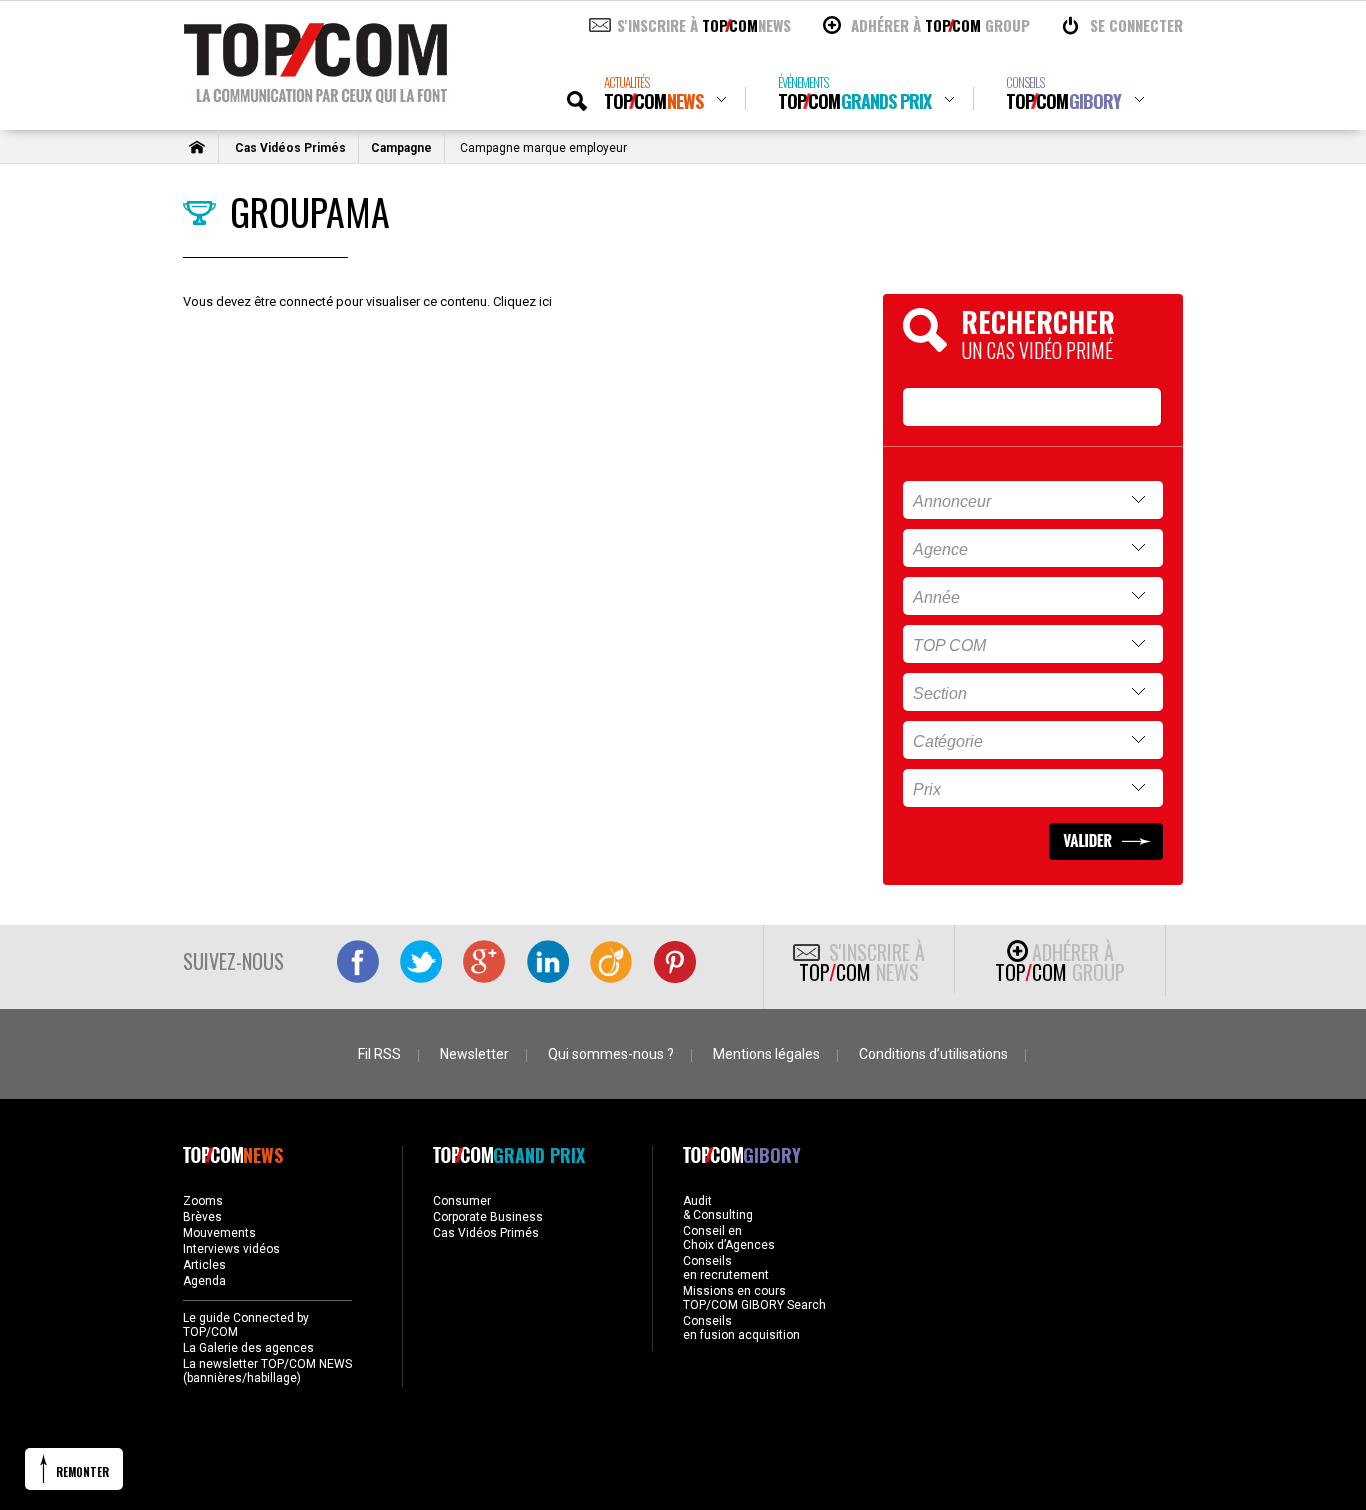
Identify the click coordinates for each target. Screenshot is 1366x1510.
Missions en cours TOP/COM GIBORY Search (754, 1298)
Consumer (462, 1201)
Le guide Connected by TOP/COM (246, 1325)
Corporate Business (488, 1217)
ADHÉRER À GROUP (940, 25)
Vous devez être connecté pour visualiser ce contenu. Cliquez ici (367, 301)
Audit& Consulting (718, 1208)
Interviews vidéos (231, 1249)
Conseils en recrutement (726, 1268)
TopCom (653, 93)
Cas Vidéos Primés (290, 148)
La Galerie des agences (248, 1348)
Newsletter (474, 1054)
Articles (204, 1265)
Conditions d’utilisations (933, 1054)
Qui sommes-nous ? (611, 1054)
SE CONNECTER (1136, 25)
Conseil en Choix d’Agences (729, 1238)
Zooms (203, 1201)
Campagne (401, 148)
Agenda (204, 1281)
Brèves (202, 1217)
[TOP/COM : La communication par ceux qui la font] (315, 96)
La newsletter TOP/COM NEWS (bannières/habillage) (267, 1371)
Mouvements (219, 1233)
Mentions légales (766, 1054)
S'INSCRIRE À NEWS (704, 25)
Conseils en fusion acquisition (741, 1328)
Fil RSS (379, 1054)
